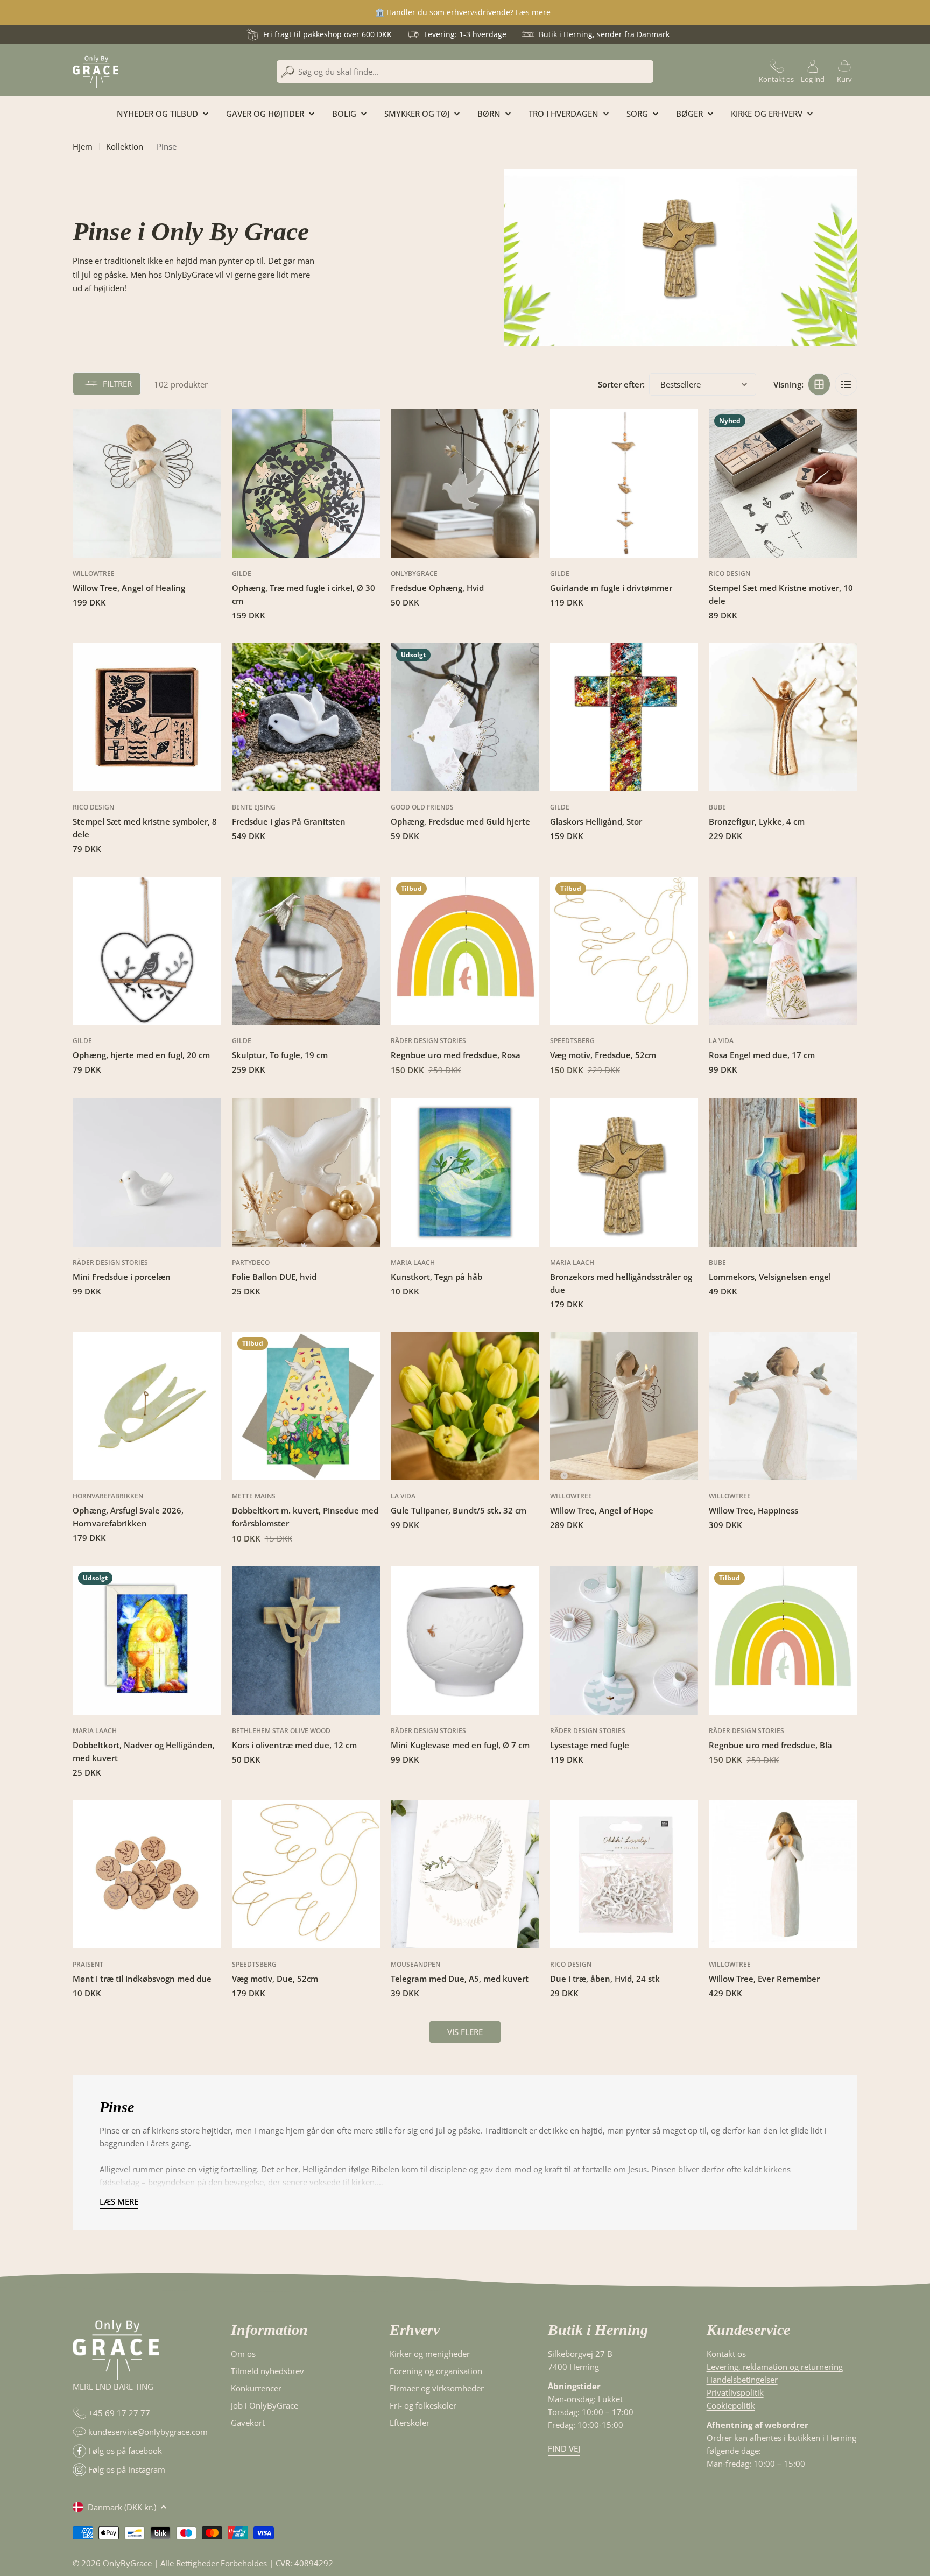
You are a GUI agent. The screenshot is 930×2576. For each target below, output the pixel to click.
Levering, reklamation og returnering (775, 2367)
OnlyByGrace (414, 573)
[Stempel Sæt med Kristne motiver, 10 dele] (783, 483)
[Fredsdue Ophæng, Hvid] (465, 483)
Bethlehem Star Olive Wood (281, 1731)
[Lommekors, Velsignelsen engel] (783, 1172)
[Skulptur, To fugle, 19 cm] (306, 951)
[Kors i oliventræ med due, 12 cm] (306, 1641)
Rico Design (730, 573)
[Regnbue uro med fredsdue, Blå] (783, 1641)
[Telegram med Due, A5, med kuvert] (465, 1874)
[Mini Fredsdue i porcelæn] (147, 1172)
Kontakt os (726, 2354)
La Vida (721, 1041)
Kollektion (125, 146)
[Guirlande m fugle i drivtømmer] (624, 483)
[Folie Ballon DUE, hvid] (306, 1172)
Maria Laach (413, 1262)
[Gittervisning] (819, 384)
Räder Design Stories (428, 1041)
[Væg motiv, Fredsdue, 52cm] (624, 951)
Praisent (88, 1964)
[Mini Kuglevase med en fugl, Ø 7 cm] (465, 1641)
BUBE (717, 807)
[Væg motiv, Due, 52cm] (306, 1874)
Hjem (83, 146)
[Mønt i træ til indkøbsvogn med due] (147, 1874)
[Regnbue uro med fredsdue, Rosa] (465, 951)
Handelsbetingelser (742, 2380)
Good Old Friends (422, 807)
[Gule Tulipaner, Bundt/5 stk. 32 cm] (465, 1406)
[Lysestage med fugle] (624, 1641)
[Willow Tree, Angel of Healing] (147, 483)
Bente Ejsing (254, 807)
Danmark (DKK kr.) (122, 2507)
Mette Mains (254, 1496)
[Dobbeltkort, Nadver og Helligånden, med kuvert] (147, 1641)
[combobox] (465, 72)
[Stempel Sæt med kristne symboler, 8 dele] (147, 717)
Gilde (242, 573)
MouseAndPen (415, 1964)
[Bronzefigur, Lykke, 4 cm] (783, 717)
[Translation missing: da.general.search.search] (288, 72)
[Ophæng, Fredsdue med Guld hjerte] (465, 717)
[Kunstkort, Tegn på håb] (465, 1172)
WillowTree (94, 573)
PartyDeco (251, 1262)
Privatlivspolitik (735, 2392)
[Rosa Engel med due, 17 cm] (783, 951)
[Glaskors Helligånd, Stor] (624, 717)
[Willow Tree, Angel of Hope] (624, 1406)
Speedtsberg (572, 1041)
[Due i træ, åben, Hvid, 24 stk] (624, 1874)
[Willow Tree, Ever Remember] (783, 1874)
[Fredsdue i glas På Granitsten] (306, 717)
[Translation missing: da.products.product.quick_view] (207, 431)
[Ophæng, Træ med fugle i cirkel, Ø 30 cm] (306, 483)
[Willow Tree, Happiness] (783, 1406)
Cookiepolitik (731, 2405)
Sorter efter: (621, 384)
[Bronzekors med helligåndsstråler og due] (624, 1172)
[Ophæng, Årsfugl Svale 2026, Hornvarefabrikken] (147, 1406)
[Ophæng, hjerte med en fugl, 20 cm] (147, 951)
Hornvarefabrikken (108, 1496)
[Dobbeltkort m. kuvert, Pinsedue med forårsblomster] (306, 1406)
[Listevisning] (846, 384)
